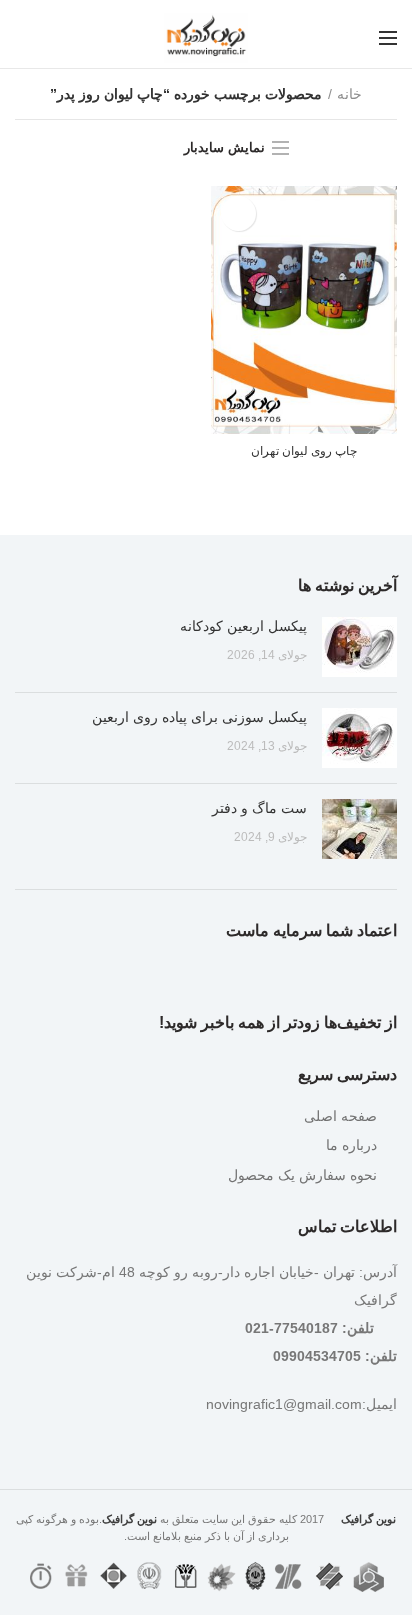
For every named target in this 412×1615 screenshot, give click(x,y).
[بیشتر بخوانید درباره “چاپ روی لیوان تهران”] (238, 213)
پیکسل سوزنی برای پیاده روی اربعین (199, 717)
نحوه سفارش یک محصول (302, 1175)
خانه (349, 94)
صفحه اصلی (340, 1116)
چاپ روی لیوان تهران (304, 451)
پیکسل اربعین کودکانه (243, 626)
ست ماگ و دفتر (259, 808)
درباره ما (351, 1145)
